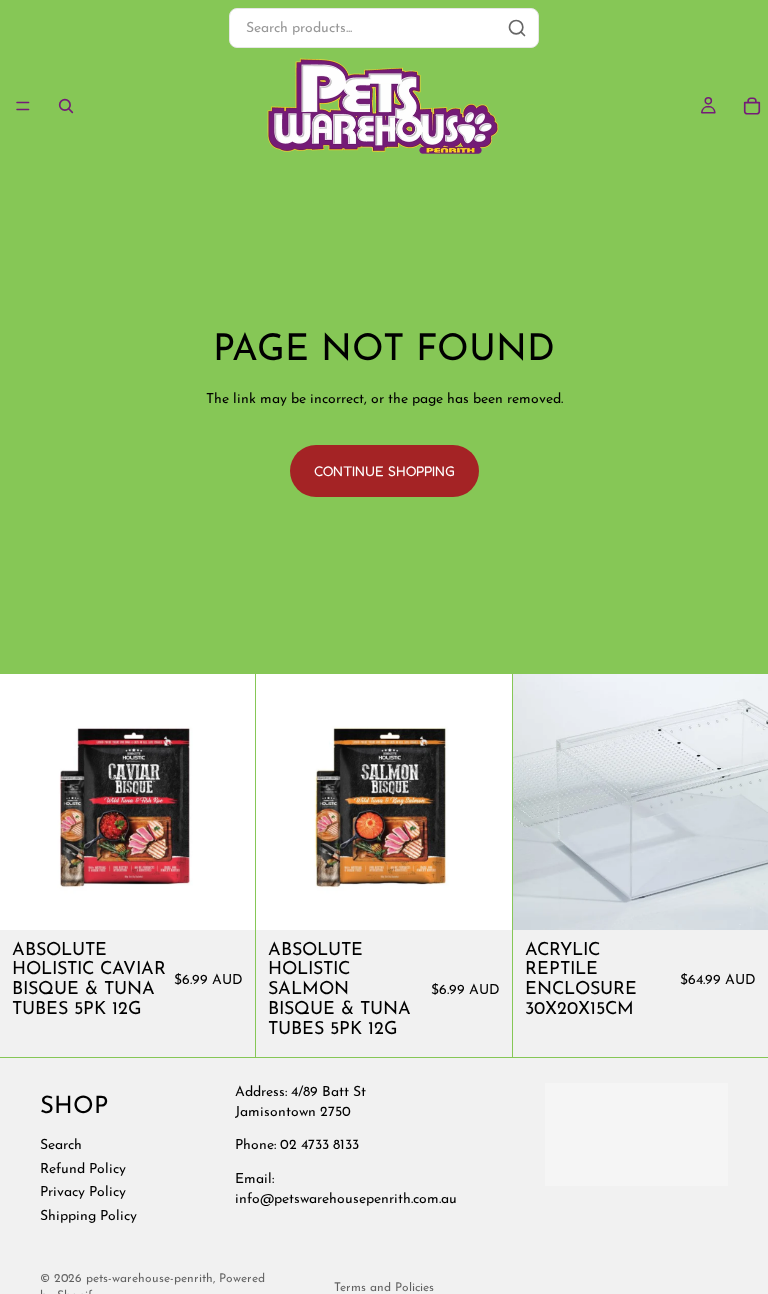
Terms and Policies (384, 1288)
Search (61, 1145)
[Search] (66, 106)
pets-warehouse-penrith (149, 1279)
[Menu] (23, 106)
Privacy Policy (83, 1192)
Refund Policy (83, 1168)
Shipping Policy (88, 1215)
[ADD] (225, 899)
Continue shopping (384, 470)
